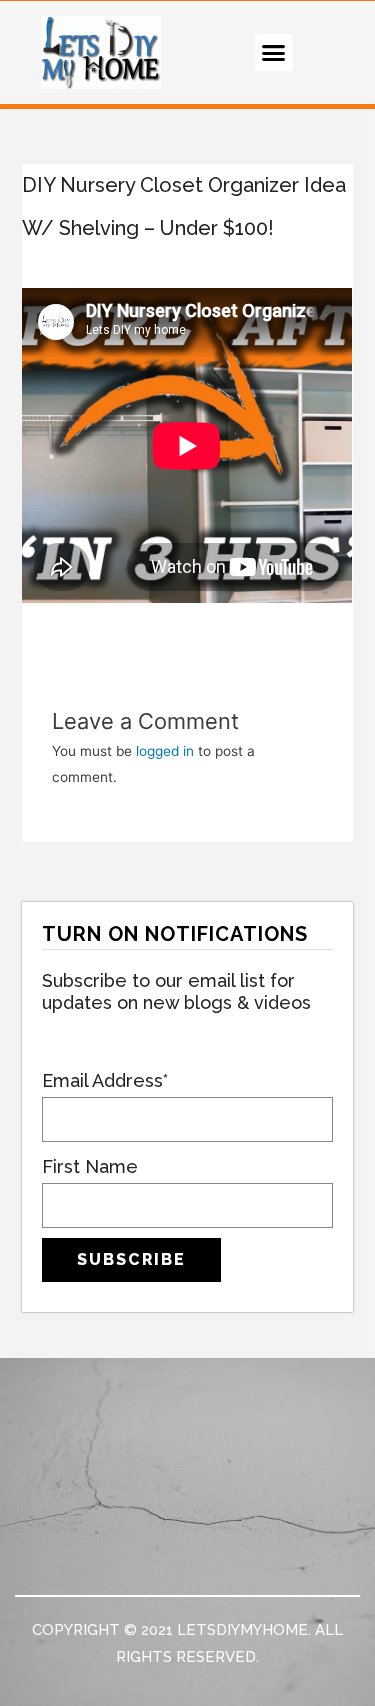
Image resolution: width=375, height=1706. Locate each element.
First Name (90, 1166)
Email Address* (105, 1080)
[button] (274, 53)
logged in (165, 751)
